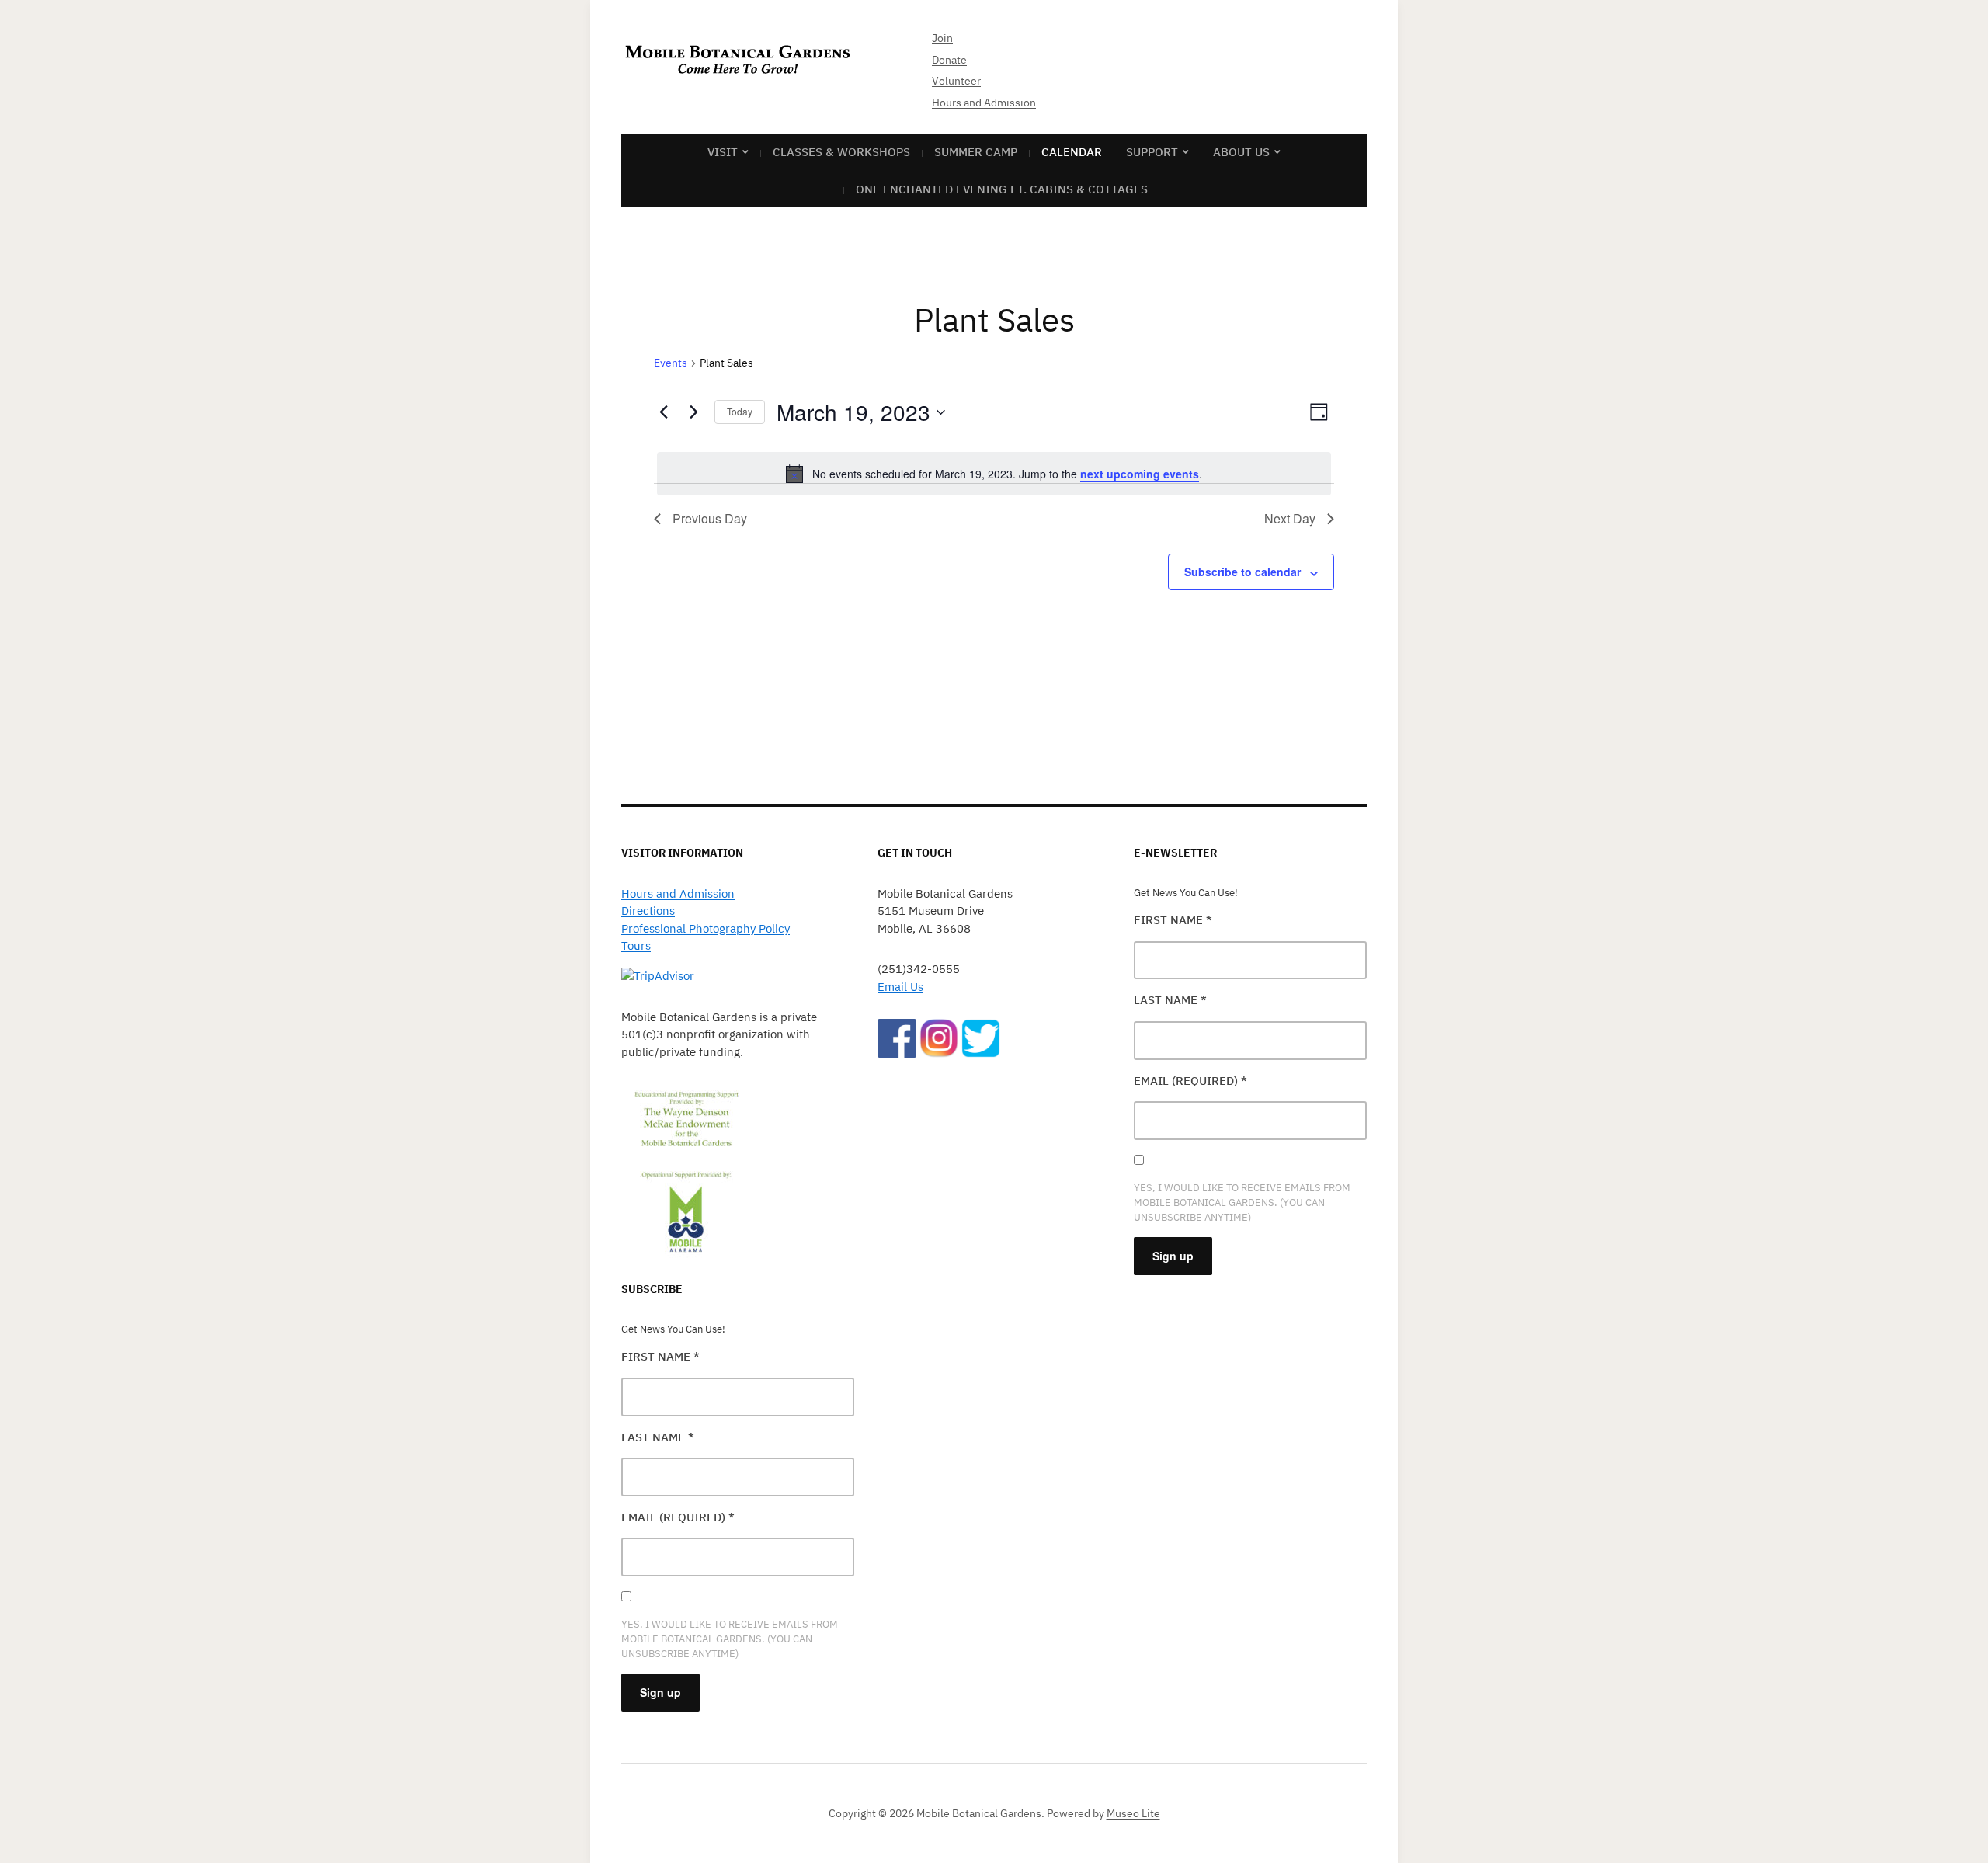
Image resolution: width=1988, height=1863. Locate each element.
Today (740, 411)
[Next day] (693, 412)
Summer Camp (976, 152)
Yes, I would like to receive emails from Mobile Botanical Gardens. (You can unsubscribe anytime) (730, 1639)
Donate (949, 60)
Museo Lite (1133, 1813)
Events (671, 363)
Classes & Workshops (841, 152)
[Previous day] (663, 412)
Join (942, 38)
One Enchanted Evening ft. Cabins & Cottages (1002, 189)
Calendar (1072, 152)
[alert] (994, 474)
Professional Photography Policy (706, 928)
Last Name (658, 1437)
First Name (660, 1356)
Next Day (1290, 518)
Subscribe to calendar (1242, 572)
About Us (1241, 152)
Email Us (900, 987)
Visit (723, 152)
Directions (648, 911)
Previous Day (710, 518)
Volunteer (956, 81)
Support (1152, 152)
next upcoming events (1140, 474)
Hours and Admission (984, 103)
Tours (636, 945)
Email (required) (678, 1517)
